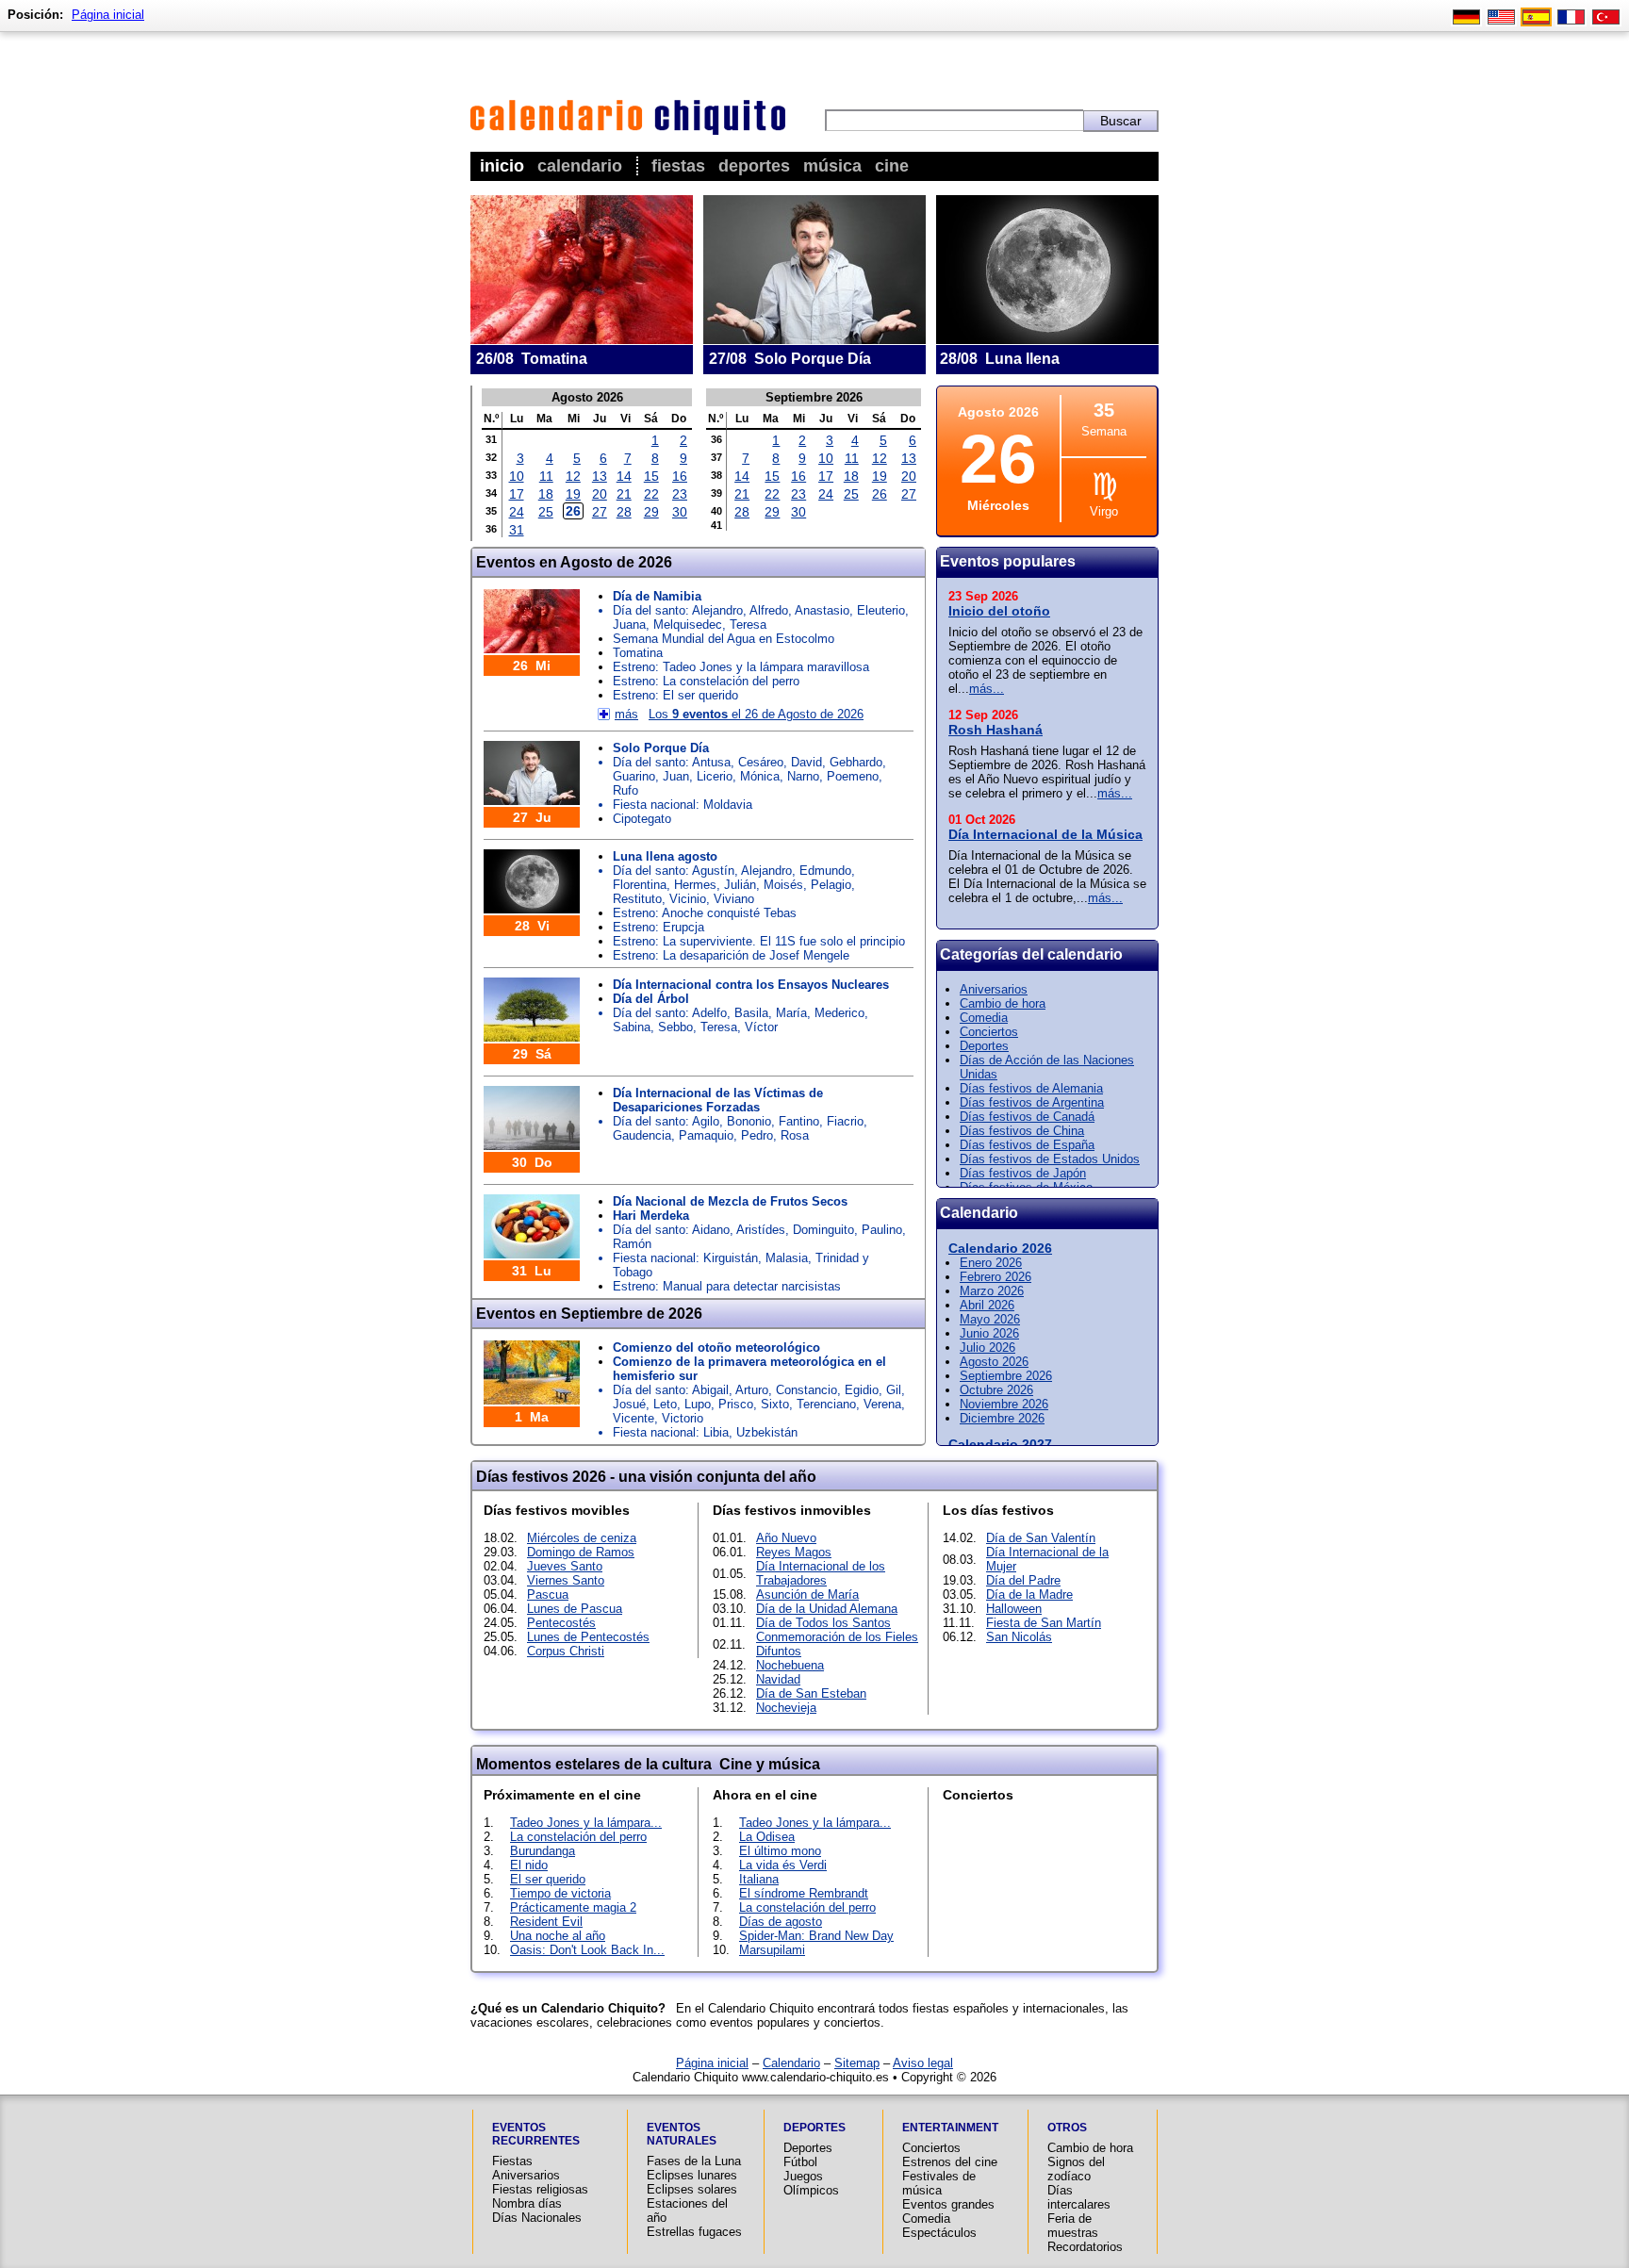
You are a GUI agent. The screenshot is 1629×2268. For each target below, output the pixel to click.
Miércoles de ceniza (582, 1538)
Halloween (1014, 1609)
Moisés (783, 885)
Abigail (710, 1390)
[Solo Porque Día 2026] (814, 337)
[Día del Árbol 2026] (532, 1035)
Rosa (795, 1135)
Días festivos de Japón (1023, 1173)
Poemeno (853, 776)
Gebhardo (856, 762)
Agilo (706, 1121)
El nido (529, 1865)
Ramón (632, 1244)
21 (624, 494)
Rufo (625, 790)
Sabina (632, 1027)
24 (517, 512)
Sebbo (675, 1027)
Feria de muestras (1073, 2226)
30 (680, 512)
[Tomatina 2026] (582, 337)
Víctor (761, 1027)
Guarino (634, 776)
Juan (676, 776)
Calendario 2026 (1000, 1248)
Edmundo (825, 871)
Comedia (984, 1018)
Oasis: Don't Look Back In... (587, 1950)
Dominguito (823, 1230)
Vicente (633, 1418)
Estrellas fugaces (694, 2232)
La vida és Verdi (783, 1865)
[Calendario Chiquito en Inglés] (1501, 19)
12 (573, 476)
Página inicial (712, 2063)
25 (546, 512)
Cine (892, 166)
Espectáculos (939, 2233)
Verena (882, 1404)
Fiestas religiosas (540, 2189)
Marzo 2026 (992, 1291)
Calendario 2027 (1000, 1444)
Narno (803, 776)
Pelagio (831, 885)
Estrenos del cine (950, 2162)
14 (624, 476)
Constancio (806, 1390)
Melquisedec (688, 625)
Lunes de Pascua (575, 1609)
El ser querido (548, 1879)
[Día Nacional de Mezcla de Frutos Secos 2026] (532, 1251)
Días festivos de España (1027, 1145)
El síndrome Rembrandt (804, 1893)
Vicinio (688, 899)
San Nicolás (1019, 1637)
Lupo (698, 1404)
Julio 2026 (987, 1348)
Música (832, 166)
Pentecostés (561, 1623)
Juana (629, 625)
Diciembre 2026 (1002, 1418)
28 (624, 512)
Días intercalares (1079, 2197)
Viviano (734, 899)
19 (573, 494)
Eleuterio (881, 610)
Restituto (637, 899)
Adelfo (709, 1013)
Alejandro (717, 610)
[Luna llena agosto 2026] (1047, 337)
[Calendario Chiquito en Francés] (1571, 19)
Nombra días (527, 2203)
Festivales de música (939, 2183)
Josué (629, 1404)
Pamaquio (706, 1135)
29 (651, 512)
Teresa (748, 625)
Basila (751, 1013)
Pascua (548, 1594)
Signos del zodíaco (1076, 2169)
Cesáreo (761, 762)
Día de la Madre (1029, 1594)
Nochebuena (790, 1665)
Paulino (882, 1230)
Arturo (752, 1390)
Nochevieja (786, 1708)
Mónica (760, 776)
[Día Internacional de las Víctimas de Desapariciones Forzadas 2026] (532, 1143)
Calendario (580, 166)
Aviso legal (923, 2063)
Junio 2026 (989, 1333)
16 (680, 476)
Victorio (683, 1418)
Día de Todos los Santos (823, 1623)
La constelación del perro (578, 1837)
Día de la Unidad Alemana (827, 1609)
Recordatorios (1085, 2247)
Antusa (711, 762)
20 (600, 494)
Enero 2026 (991, 1263)
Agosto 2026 (994, 1362)
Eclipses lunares (692, 2175)
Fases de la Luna (694, 2161)
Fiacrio (845, 1121)
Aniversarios (994, 989)
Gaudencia (642, 1135)
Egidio (862, 1390)
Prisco (736, 1404)
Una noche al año (558, 1936)
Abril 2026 (987, 1305)
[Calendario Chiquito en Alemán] (1466, 19)
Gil (894, 1390)
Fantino (799, 1121)
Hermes (695, 885)
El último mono (780, 1851)
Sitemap (857, 2063)
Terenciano (826, 1404)
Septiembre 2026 (1006, 1376)
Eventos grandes (948, 2204)
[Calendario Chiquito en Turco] (1606, 19)
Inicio (502, 166)
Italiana (759, 1879)
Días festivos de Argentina (1032, 1102)
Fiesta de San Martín (1044, 1623)
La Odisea (767, 1837)
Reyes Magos (794, 1552)
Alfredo (769, 610)
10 (517, 476)
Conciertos (989, 1032)
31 (517, 530)
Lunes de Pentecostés (588, 1637)
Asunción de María (807, 1594)
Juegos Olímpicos (811, 2183)
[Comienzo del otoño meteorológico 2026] (532, 1397)
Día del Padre (1023, 1580)
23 (680, 494)
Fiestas (678, 166)
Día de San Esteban (811, 1693)
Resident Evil (546, 1922)
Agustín (713, 871)
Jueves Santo (565, 1566)
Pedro (757, 1135)
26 (573, 511)
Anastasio (822, 610)
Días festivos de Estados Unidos (1050, 1159)
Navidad (778, 1679)
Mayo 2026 (990, 1319)
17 (517, 494)
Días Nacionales (537, 2218)
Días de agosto (781, 1922)
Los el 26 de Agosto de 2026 (756, 714)
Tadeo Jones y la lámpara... (586, 1823)
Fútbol (800, 2162)
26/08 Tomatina (532, 359)
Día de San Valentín (1041, 1538)
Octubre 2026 (996, 1390)
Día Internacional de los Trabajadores (821, 1573)
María (791, 1013)
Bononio (749, 1121)
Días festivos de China (1022, 1131)
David (806, 762)
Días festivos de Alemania (1031, 1088)
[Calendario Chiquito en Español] (1536, 19)
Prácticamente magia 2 (573, 1907)
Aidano (711, 1230)
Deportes (754, 166)
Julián (740, 885)
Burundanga (543, 1851)
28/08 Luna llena (1000, 359)
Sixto (775, 1404)
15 (651, 476)
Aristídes (761, 1230)
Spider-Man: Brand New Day (816, 1936)
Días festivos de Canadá (1027, 1117)
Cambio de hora (1003, 1003)
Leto (665, 1404)
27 (600, 512)
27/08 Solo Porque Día (790, 359)
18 (546, 494)
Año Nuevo (786, 1538)
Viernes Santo (566, 1580)
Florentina (640, 885)
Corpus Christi (566, 1651)
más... (987, 689)
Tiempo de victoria (560, 1893)
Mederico (839, 1013)
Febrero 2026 (995, 1277)
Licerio (715, 776)
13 (600, 476)
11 (546, 476)
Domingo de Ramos (581, 1552)
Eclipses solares (692, 2189)
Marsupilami (772, 1950)
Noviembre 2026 (1004, 1404)
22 (651, 494)
